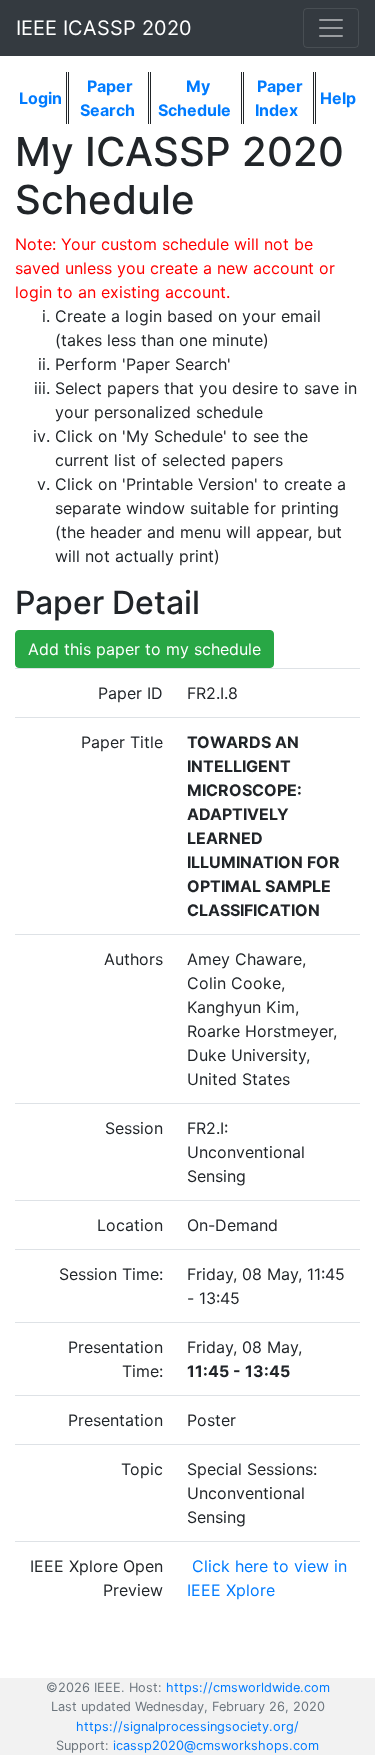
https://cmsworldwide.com (248, 1687)
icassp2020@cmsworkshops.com (216, 1745)
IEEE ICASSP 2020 (104, 28)
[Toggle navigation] (331, 28)
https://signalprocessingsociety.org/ (187, 1726)
